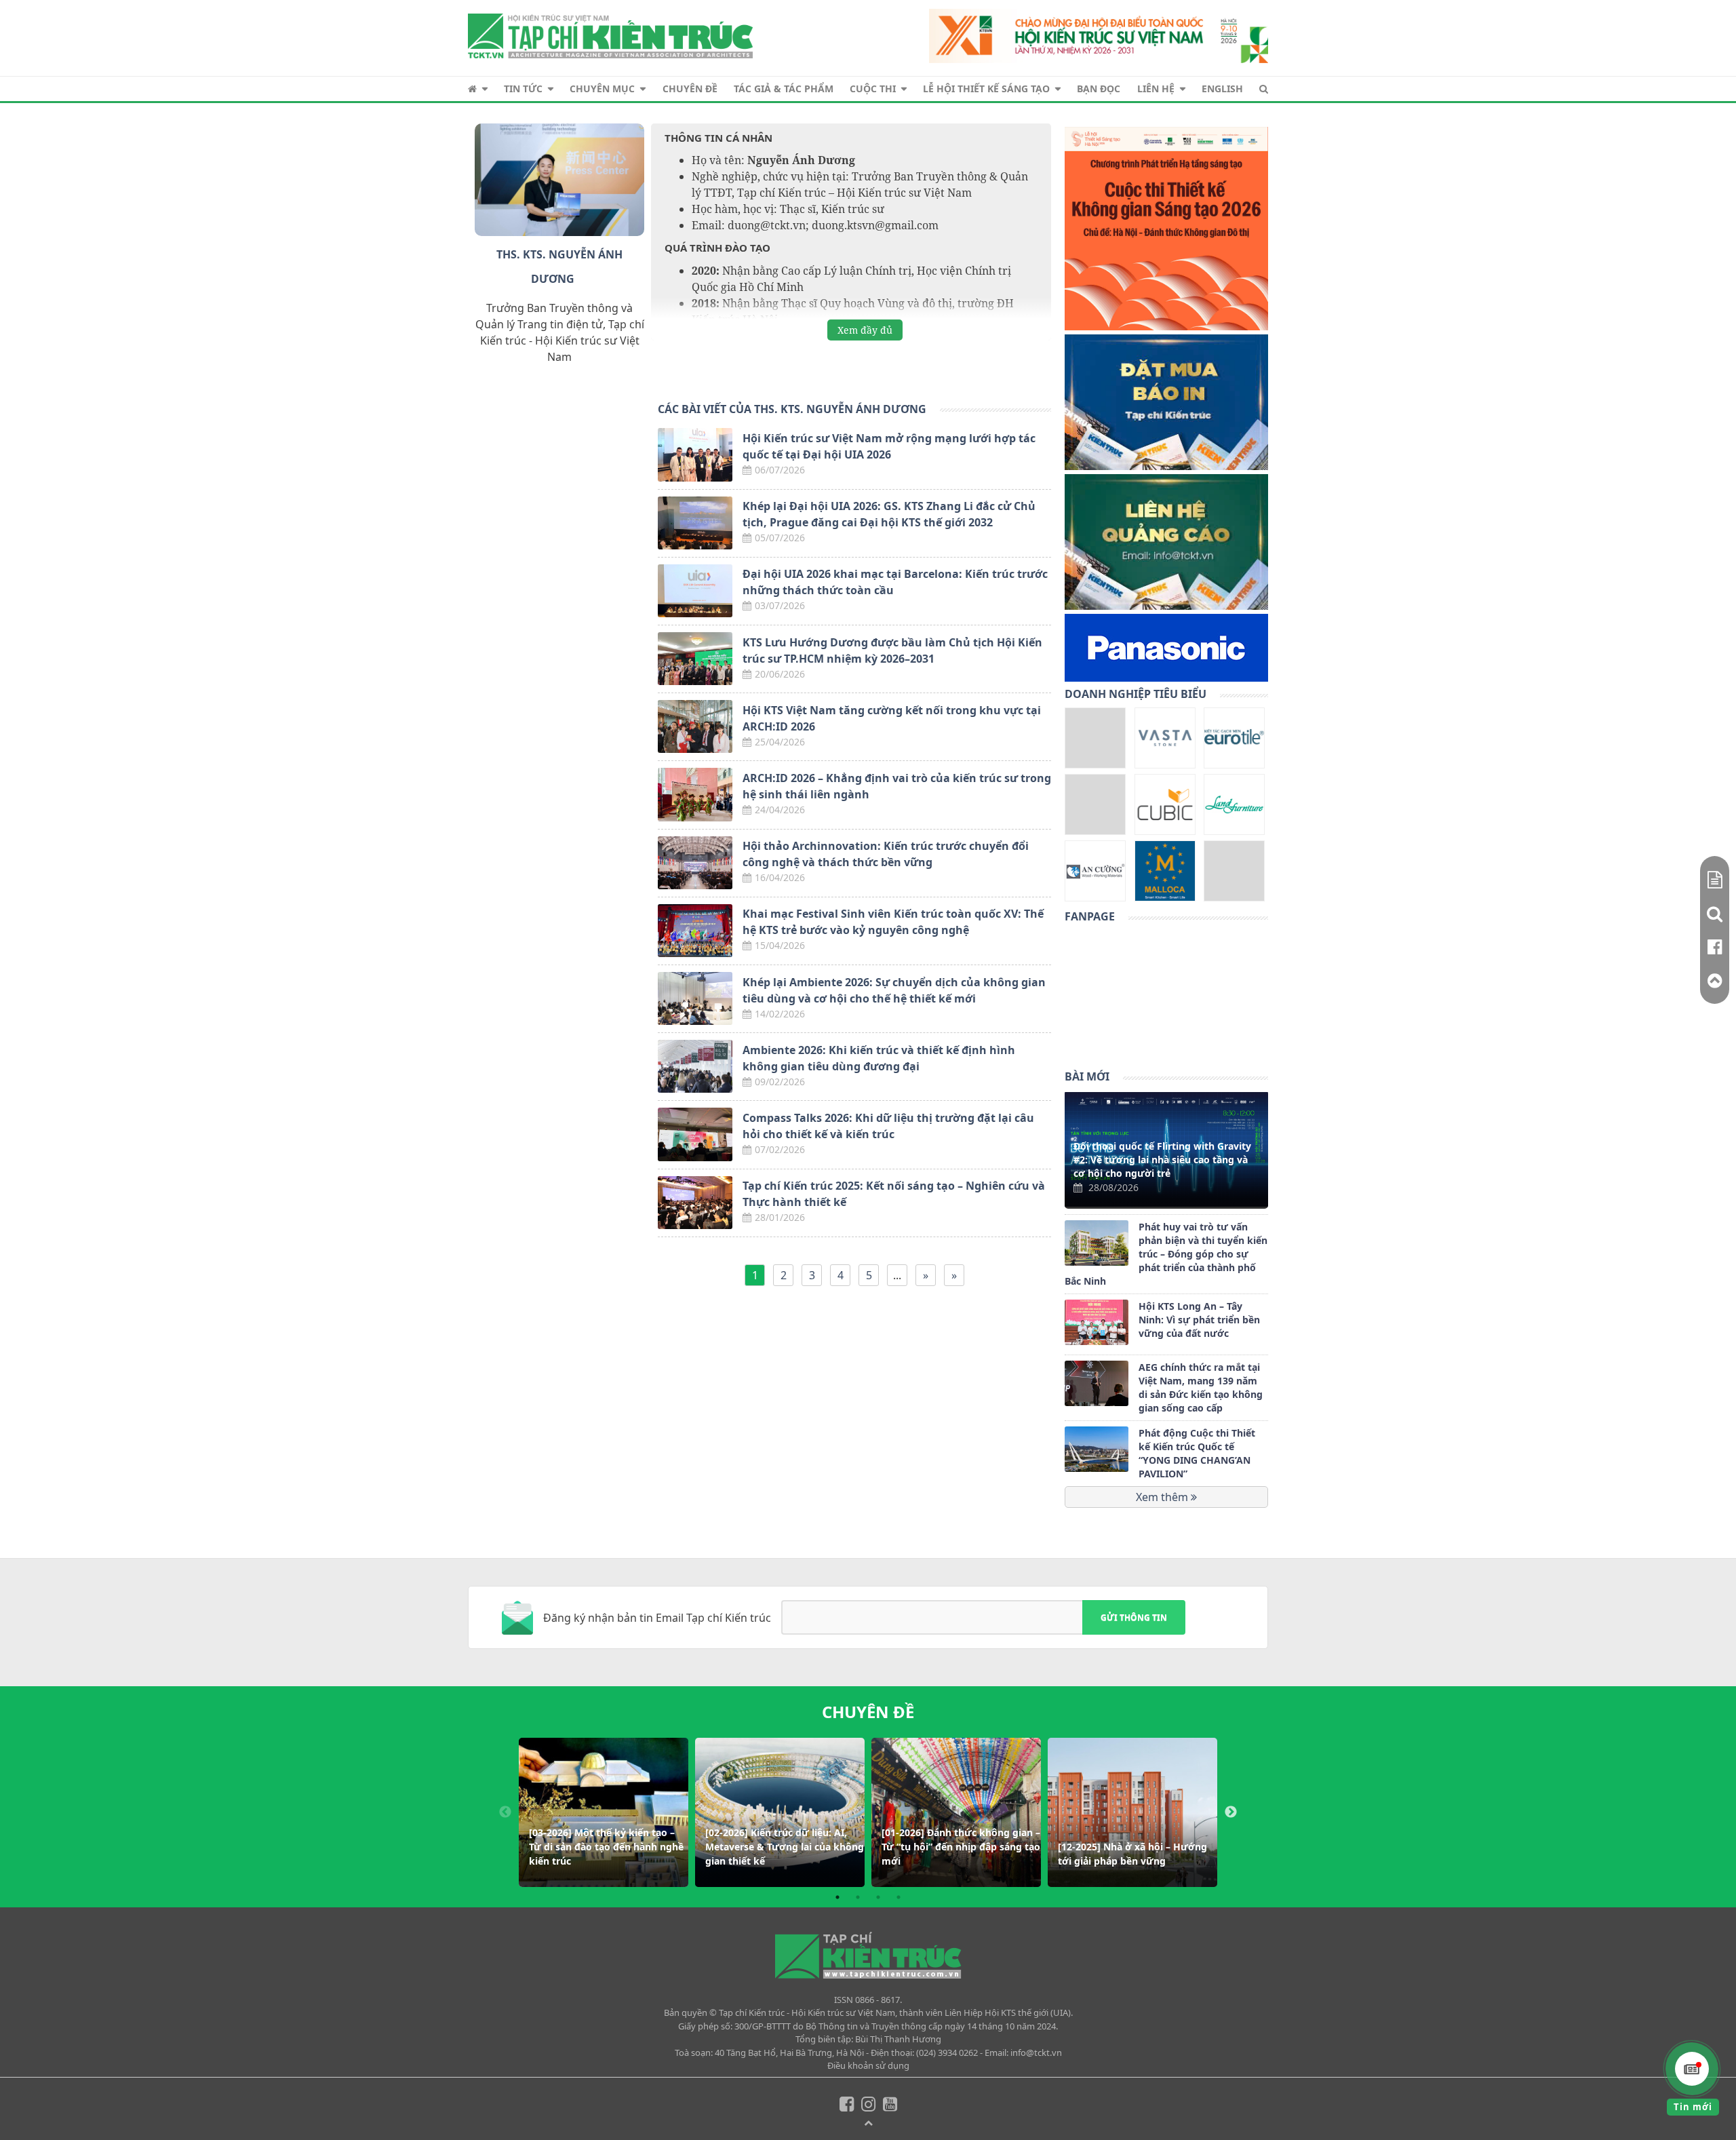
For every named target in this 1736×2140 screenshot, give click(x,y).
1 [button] (837, 1897)
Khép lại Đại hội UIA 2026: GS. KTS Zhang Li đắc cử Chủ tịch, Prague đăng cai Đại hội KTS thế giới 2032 (889, 514)
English (1222, 89)
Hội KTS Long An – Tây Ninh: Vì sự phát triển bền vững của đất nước (1199, 1320)
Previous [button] (505, 1812)
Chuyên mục (602, 89)
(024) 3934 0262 (947, 2053)
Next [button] (1231, 1812)
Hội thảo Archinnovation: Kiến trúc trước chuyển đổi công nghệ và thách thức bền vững (886, 854)
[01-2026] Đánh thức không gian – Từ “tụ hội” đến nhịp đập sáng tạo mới (961, 1847)
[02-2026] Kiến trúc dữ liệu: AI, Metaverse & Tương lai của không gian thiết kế (785, 1847)
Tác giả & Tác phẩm (784, 89)
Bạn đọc (1099, 89)
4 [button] (899, 1897)
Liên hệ (1156, 89)
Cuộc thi (873, 89)
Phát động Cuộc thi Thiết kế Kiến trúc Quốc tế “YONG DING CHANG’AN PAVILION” (1197, 1453)
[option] (604, 1812)
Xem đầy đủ (865, 330)
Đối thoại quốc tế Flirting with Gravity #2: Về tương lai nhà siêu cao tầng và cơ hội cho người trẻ (1162, 1160)
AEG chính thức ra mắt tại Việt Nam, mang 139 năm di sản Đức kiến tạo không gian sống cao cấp (1201, 1387)
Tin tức (523, 89)
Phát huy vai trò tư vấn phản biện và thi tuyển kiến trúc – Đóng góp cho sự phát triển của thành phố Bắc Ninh (1166, 1254)
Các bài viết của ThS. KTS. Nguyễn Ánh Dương (792, 409)
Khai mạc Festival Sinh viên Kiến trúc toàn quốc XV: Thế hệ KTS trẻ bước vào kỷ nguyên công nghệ (893, 922)
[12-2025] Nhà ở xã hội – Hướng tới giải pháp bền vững (1132, 1854)
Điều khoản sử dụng (868, 2065)
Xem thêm (1163, 1497)
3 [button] (878, 1897)
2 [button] (858, 1897)
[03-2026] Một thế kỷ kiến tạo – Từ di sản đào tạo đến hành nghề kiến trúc (606, 1847)
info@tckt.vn (1036, 2053)
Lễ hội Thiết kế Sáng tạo (986, 89)
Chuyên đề (690, 89)
